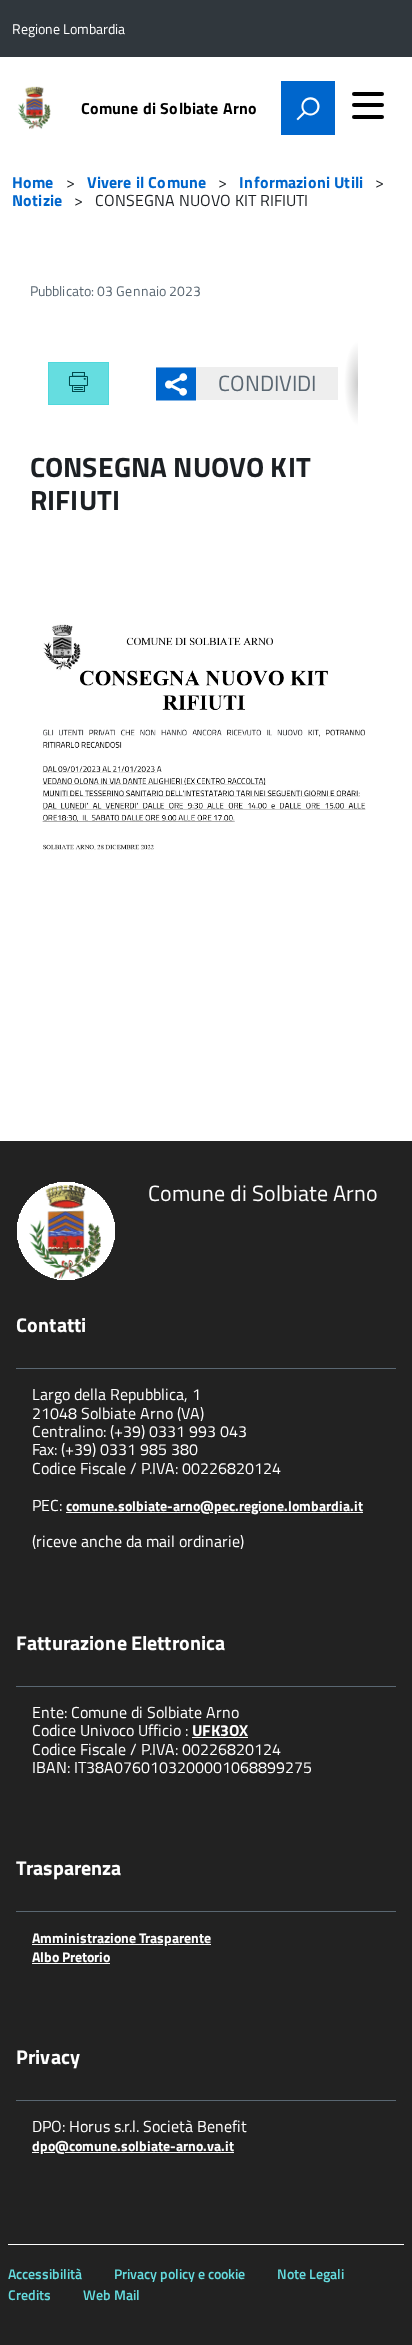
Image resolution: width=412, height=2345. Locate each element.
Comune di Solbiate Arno (169, 108)
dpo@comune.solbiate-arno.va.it (133, 2145)
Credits (29, 2294)
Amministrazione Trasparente (121, 1937)
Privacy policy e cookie (179, 2273)
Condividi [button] (267, 383)
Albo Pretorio (71, 1956)
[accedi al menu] (368, 105)
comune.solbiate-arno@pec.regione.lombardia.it (214, 1505)
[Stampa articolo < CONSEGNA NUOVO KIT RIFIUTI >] (78, 384)
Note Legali (310, 2273)
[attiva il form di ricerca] (308, 108)
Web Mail (111, 2294)
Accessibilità (45, 2273)
